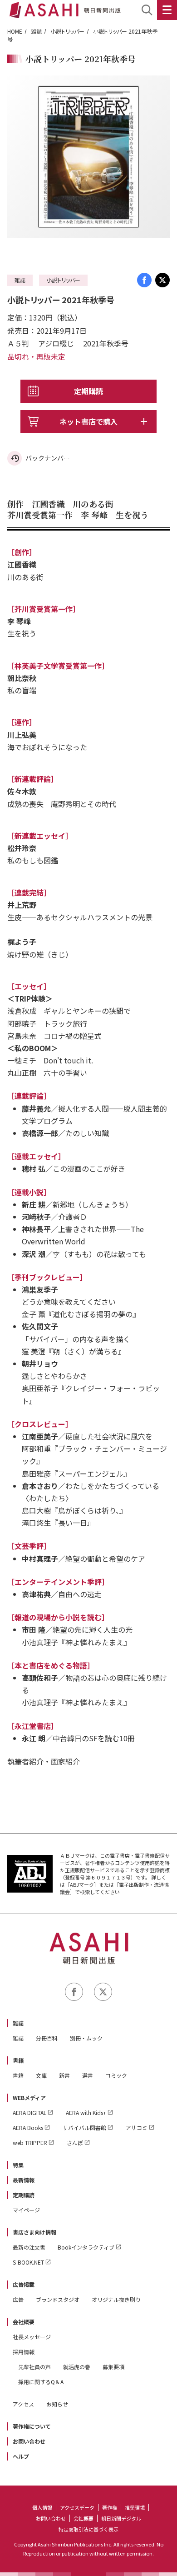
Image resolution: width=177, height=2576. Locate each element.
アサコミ (137, 2127)
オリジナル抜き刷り (116, 2299)
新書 (64, 2075)
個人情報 (42, 2507)
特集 (18, 2165)
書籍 (18, 2060)
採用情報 (24, 2352)
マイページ (26, 2210)
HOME (15, 31)
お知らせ (57, 2404)
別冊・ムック (86, 2038)
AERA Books (28, 2127)
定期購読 (88, 391)
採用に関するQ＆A (41, 2382)
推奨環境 (135, 2507)
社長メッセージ (32, 2337)
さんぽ (75, 2142)
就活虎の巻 (77, 2367)
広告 (18, 2299)
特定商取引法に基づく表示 (88, 2529)
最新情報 (24, 2180)
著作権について (32, 2426)
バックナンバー (48, 458)
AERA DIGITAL (29, 2112)
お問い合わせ (29, 2441)
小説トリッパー (67, 31)
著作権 (110, 2507)
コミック (116, 2075)
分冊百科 (47, 2038)
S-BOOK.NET (28, 2262)
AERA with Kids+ (86, 2112)
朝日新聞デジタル (121, 2518)
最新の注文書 (29, 2247)
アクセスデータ (77, 2507)
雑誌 (36, 31)
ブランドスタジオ (58, 2299)
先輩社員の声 (34, 2367)
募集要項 (113, 2367)
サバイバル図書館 (84, 2127)
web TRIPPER (30, 2142)
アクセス (23, 2404)
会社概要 (24, 2322)
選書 (88, 2075)
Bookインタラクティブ (86, 2247)
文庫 (41, 2075)
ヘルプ (21, 2456)
